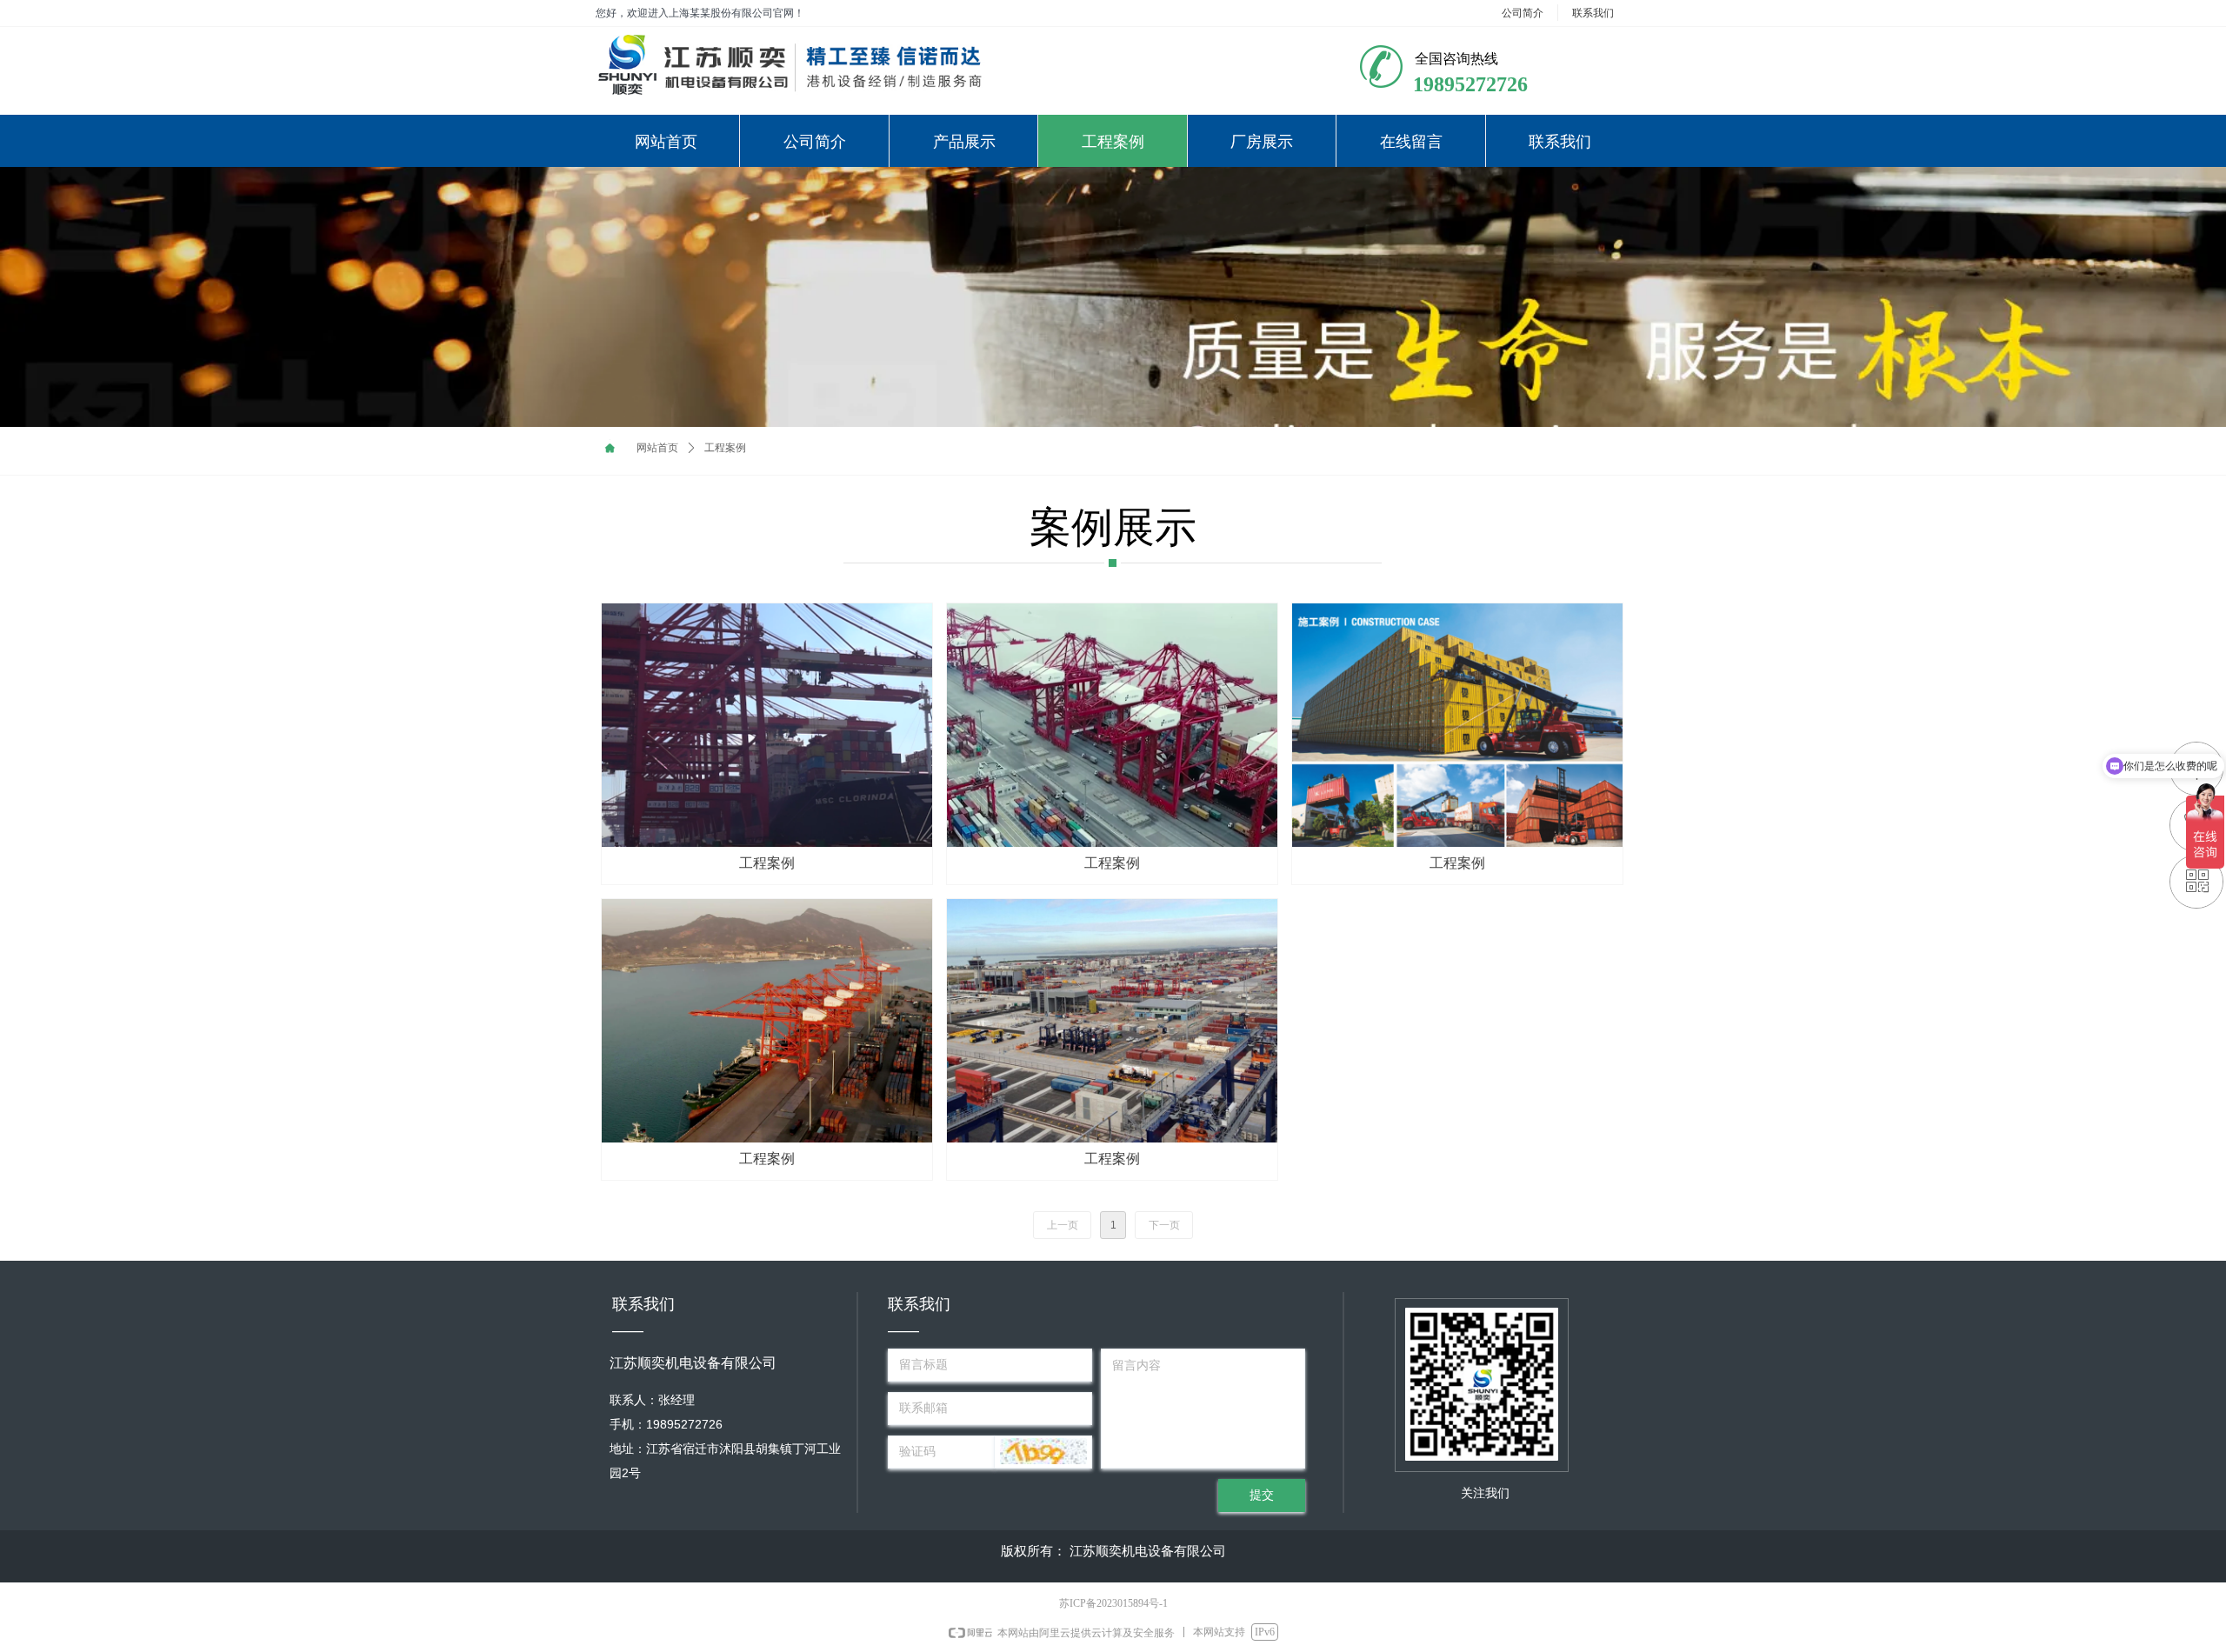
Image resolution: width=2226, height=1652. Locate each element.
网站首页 (657, 448)
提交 (1262, 1495)
